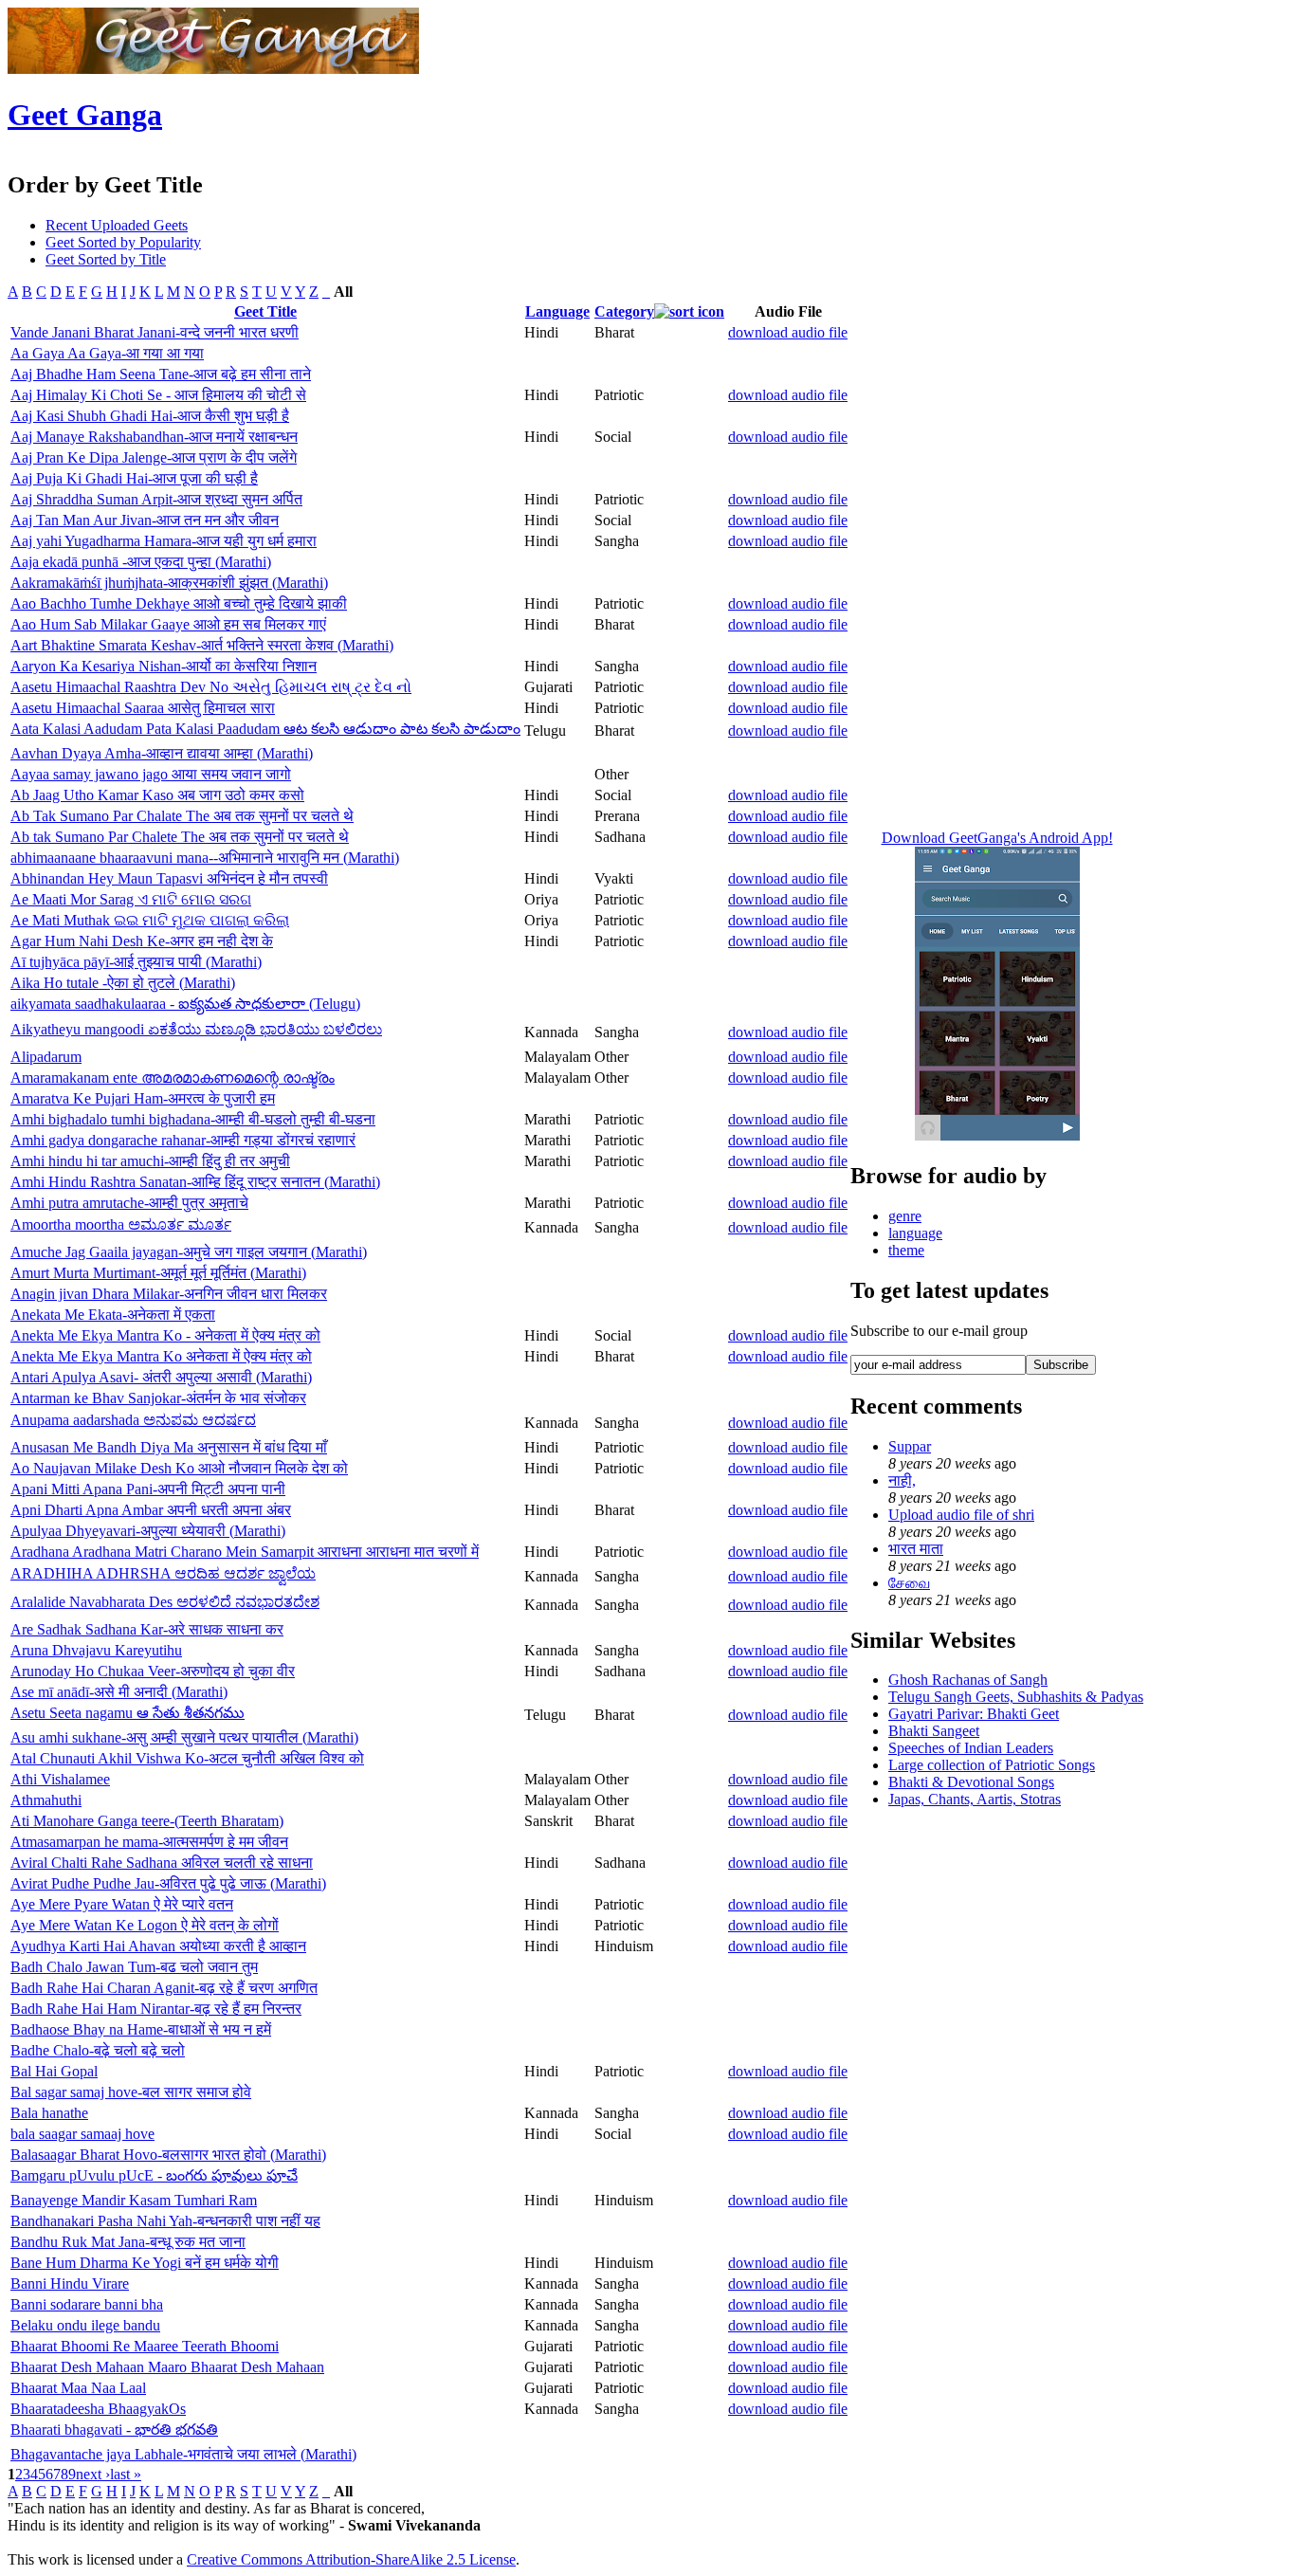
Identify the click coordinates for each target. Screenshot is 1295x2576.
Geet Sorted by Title (106, 259)
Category (624, 311)
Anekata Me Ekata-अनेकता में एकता (113, 1315)
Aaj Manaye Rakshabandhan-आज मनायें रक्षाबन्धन (154, 437)
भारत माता (916, 1549)
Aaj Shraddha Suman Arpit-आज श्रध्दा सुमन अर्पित (156, 499)
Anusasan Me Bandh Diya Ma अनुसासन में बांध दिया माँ (169, 1447)
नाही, (902, 1480)
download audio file (788, 332)
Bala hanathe (49, 2113)
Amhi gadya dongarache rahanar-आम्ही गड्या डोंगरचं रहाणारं (183, 1140)
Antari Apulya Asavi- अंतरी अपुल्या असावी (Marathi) (161, 1377)
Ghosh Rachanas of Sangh (968, 1680)
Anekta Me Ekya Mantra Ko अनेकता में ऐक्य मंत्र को (161, 1356)
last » (126, 2474)
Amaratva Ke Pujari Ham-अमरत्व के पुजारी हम (143, 1098)
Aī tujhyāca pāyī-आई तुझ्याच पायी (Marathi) (136, 962)
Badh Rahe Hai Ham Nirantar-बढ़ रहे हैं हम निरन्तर (156, 2009)
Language (557, 311)
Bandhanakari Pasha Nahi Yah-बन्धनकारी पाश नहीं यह (165, 2221)
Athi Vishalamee (60, 1779)
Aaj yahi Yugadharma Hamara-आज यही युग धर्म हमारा (164, 541)
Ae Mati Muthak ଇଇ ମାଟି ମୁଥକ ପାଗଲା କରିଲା (150, 920)
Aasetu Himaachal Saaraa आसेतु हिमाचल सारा (143, 708)
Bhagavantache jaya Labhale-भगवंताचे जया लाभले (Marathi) (183, 2454)
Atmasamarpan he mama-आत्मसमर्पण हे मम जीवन (149, 1842)
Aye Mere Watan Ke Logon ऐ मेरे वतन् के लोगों (145, 1925)
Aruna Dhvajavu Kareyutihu (96, 1650)
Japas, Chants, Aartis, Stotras (975, 1799)
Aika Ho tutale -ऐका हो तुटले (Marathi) (123, 983)
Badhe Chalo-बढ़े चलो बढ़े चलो (98, 2050)
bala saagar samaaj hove (82, 2134)
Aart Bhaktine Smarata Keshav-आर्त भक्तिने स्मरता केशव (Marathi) (202, 645)
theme (906, 1250)
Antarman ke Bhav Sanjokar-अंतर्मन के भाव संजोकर (158, 1398)
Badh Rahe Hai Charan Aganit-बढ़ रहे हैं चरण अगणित (164, 1988)
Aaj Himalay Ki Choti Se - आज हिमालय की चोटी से (158, 395)
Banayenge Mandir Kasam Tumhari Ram (134, 2200)
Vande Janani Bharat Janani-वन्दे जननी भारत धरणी (155, 332)
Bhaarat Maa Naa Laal (78, 2388)
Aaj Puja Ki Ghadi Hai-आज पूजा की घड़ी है (134, 478)
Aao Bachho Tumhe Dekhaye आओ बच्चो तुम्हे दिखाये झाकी (179, 603)
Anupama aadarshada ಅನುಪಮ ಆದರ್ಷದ (133, 1420)
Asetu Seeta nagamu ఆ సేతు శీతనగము (128, 1713)
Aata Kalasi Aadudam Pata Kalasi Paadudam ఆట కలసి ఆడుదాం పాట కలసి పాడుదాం (265, 729)
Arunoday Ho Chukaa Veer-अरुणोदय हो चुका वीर (153, 1671)
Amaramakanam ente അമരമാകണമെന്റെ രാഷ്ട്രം (173, 1078)
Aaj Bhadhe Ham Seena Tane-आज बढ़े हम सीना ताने (161, 374)
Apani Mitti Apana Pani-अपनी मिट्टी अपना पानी (148, 1489)
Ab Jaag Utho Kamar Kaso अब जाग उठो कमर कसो (157, 795)
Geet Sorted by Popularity (123, 242)
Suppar (910, 1446)
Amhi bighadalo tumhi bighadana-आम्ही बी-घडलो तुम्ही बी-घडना (193, 1119)
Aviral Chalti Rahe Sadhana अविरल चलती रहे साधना (162, 1863)
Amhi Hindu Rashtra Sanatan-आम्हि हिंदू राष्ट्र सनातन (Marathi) (195, 1182)
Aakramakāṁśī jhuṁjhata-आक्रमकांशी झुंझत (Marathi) (169, 583)
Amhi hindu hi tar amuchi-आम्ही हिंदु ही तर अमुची (150, 1161)
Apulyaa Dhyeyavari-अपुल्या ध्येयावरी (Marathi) (148, 1531)
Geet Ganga (85, 115)
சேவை (909, 1583)
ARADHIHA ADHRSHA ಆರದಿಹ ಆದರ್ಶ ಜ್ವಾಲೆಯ (163, 1573)
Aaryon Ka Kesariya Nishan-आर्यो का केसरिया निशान (164, 666)
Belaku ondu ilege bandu (85, 2325)
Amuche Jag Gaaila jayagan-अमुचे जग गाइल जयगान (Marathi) (189, 1252)
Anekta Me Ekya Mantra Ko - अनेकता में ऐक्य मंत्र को (165, 1335)
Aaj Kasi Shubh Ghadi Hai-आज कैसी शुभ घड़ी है (150, 416)
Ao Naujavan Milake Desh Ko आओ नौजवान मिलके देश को (179, 1468)
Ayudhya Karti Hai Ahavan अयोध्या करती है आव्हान (158, 1946)
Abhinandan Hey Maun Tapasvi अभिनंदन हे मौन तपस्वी (169, 878)
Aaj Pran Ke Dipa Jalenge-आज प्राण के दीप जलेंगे (154, 457)
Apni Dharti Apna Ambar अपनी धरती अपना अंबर (151, 1510)
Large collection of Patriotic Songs (992, 1765)
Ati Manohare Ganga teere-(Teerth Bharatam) (147, 1821)
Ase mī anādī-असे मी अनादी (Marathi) (119, 1692)
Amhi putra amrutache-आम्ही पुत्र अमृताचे (129, 1203)
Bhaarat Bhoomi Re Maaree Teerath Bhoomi (145, 2346)
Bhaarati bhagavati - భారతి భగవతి (114, 2430)
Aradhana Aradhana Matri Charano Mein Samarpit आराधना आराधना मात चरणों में (245, 1552)
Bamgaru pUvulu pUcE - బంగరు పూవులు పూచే (154, 2175)
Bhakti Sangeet (934, 1731)
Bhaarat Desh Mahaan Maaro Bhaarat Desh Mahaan (167, 2367)
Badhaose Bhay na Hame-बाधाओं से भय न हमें (141, 2029)
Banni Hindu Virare (70, 2284)
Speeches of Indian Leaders (971, 1748)
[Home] (213, 69)
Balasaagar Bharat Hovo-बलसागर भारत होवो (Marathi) (168, 2155)
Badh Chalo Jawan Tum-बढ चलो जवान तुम (134, 1967)
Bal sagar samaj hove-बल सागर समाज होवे (131, 2092)
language (915, 1233)
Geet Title (265, 311)
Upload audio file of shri (961, 1515)
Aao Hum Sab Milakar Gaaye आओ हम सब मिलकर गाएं (168, 624)
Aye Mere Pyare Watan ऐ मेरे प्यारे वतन (122, 1904)
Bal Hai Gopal (54, 2071)
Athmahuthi (46, 1800)
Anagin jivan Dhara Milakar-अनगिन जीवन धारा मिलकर (169, 1294)
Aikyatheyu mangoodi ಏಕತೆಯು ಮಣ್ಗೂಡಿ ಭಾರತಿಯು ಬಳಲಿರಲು (196, 1029)
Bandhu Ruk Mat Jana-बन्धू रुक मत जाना (128, 2242)
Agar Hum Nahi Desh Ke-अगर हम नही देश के (142, 941)
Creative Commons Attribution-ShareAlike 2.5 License (351, 2559)
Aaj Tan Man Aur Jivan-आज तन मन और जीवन (145, 520)
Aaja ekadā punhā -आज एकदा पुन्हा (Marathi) (141, 562)
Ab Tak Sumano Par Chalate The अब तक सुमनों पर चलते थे (182, 816)
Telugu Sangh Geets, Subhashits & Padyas (1016, 1697)
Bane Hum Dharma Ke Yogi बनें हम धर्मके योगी (145, 2263)
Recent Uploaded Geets (117, 225)
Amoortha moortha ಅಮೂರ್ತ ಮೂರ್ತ (121, 1224)
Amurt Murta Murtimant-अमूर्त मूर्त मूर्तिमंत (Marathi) (158, 1273)
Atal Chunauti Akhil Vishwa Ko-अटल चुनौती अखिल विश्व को (187, 1758)
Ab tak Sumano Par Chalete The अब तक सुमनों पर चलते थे (180, 837)
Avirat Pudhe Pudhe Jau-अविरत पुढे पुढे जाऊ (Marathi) (168, 1883)
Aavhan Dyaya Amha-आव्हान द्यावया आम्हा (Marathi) (162, 753)
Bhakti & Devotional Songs (971, 1782)
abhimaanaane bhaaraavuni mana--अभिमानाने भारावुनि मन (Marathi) (205, 858)
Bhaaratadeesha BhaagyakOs (98, 2409)
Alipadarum (46, 1057)
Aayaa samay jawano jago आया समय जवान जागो (151, 774)
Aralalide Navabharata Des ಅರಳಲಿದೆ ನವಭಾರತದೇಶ (165, 1602)
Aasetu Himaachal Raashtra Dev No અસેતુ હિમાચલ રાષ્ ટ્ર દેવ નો (211, 687)
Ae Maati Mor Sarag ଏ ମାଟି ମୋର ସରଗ (131, 899)
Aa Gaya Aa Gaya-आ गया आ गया (107, 353)
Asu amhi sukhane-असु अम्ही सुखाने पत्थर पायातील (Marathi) (184, 1737)
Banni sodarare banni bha (87, 2304)
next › (93, 2474)
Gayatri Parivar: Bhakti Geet (974, 1714)
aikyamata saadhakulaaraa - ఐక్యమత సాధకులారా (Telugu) (185, 1004)
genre (905, 1216)
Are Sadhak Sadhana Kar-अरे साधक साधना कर (147, 1629)
